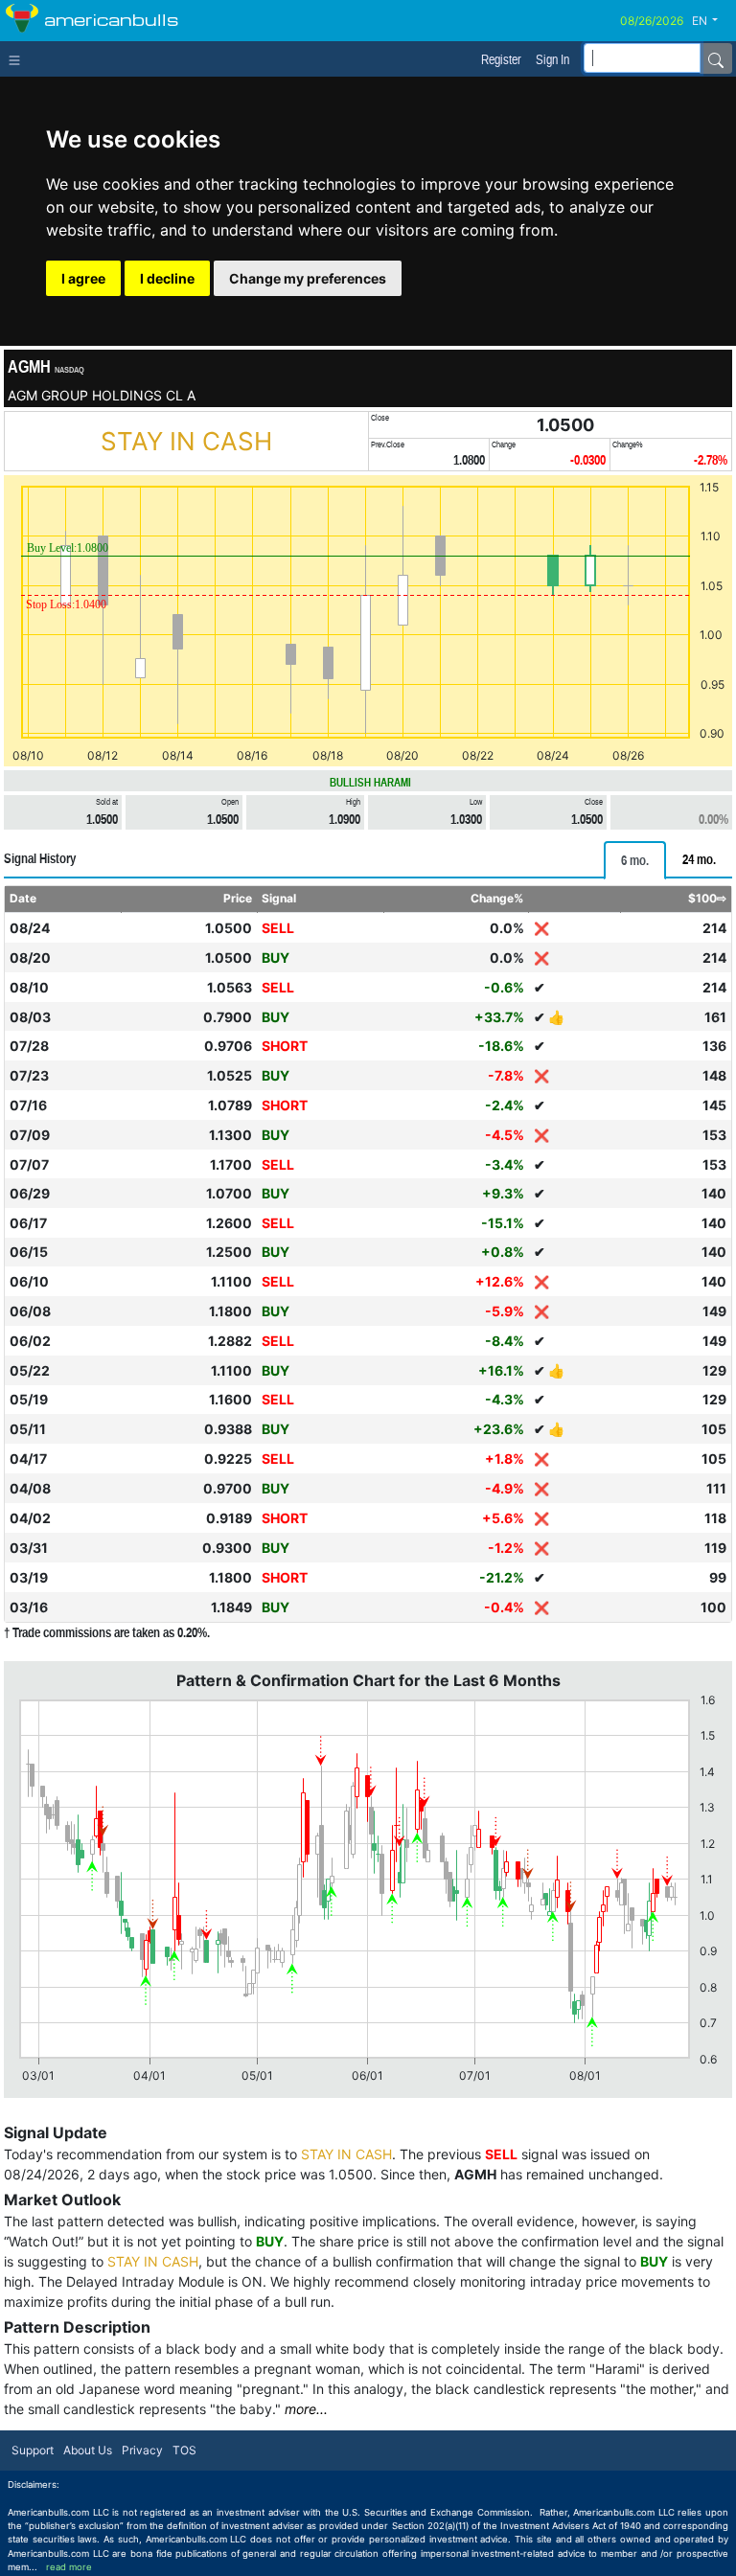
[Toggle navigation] (19, 58)
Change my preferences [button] (308, 278)
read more (69, 2567)
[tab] (635, 860)
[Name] (716, 58)
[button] (712, 21)
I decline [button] (167, 278)
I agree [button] (83, 278)
